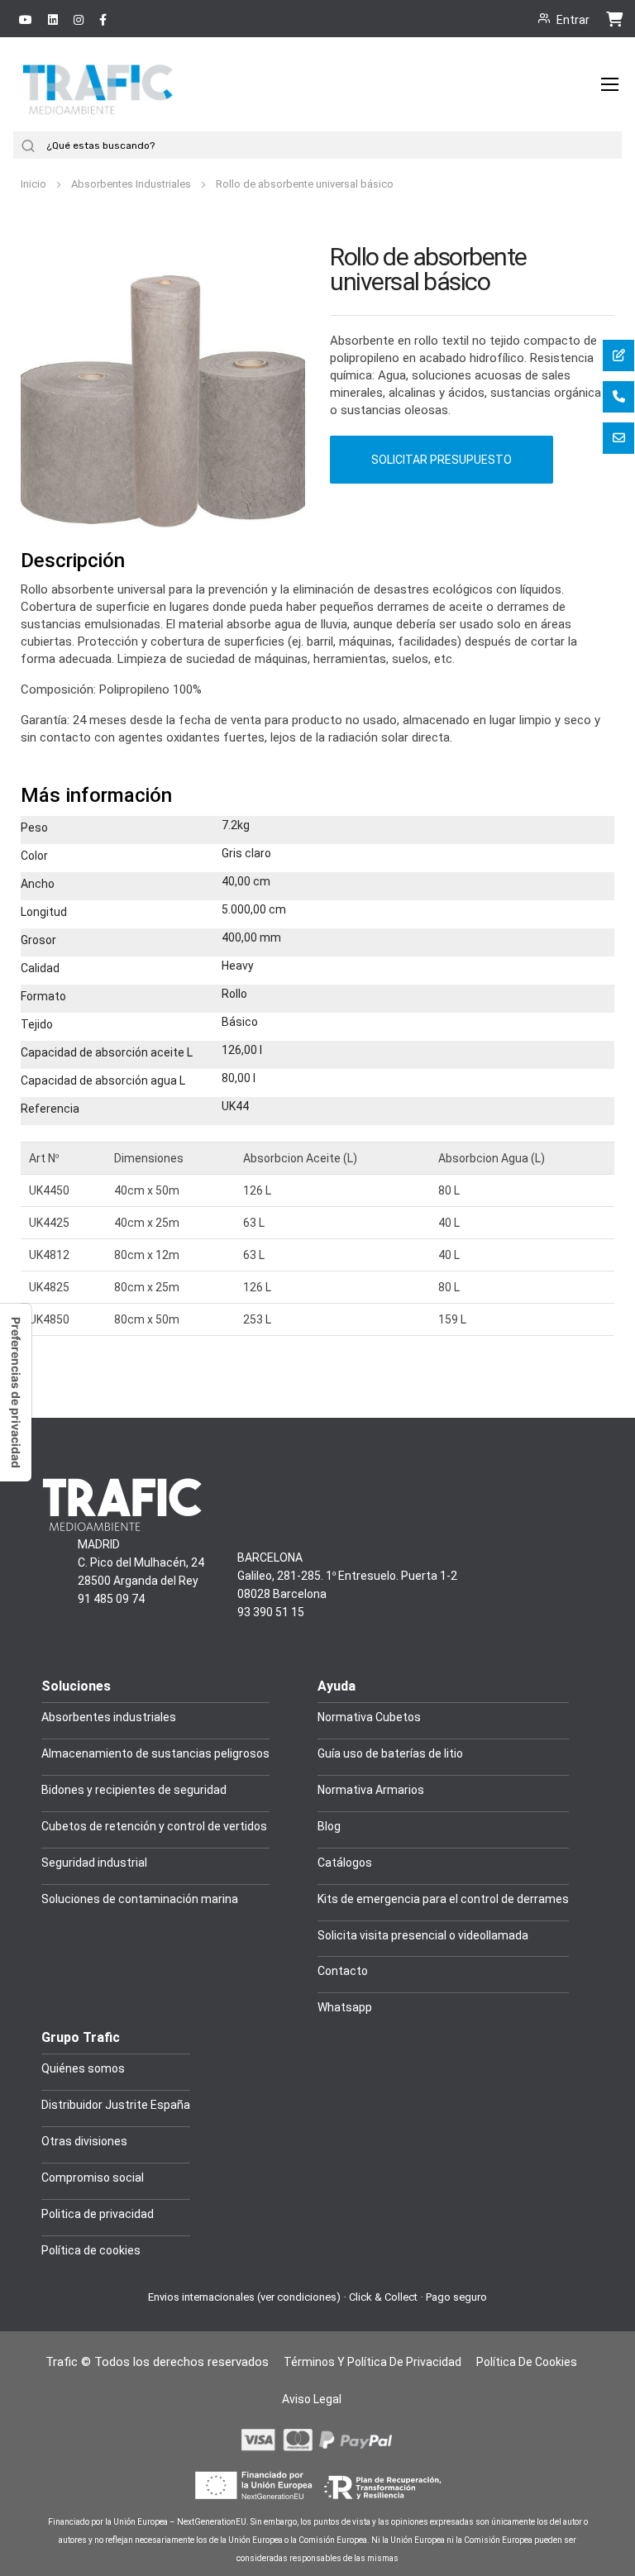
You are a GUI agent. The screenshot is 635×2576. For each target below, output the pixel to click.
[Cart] (614, 18)
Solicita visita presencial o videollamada (423, 1935)
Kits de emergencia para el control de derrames (443, 1899)
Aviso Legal (312, 2399)
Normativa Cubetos (369, 1717)
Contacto (343, 1971)
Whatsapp (345, 2007)
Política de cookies (91, 2250)
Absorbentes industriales (109, 1717)
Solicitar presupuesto (442, 460)
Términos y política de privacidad (372, 2362)
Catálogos (345, 1863)
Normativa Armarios (371, 1790)
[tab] (317, 561)
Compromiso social (93, 2178)
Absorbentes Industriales (132, 184)
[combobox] (332, 145)
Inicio (35, 184)
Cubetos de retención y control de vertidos (154, 1826)
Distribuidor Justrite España (116, 2105)
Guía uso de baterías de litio (390, 1753)
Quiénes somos (83, 2068)
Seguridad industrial (94, 1863)
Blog (329, 1826)
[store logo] (100, 109)
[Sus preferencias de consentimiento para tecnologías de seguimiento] (16, 1393)
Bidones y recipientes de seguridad (134, 1790)
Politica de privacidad (98, 2214)
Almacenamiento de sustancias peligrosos (155, 1753)
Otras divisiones (84, 2141)
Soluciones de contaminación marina (140, 1899)
